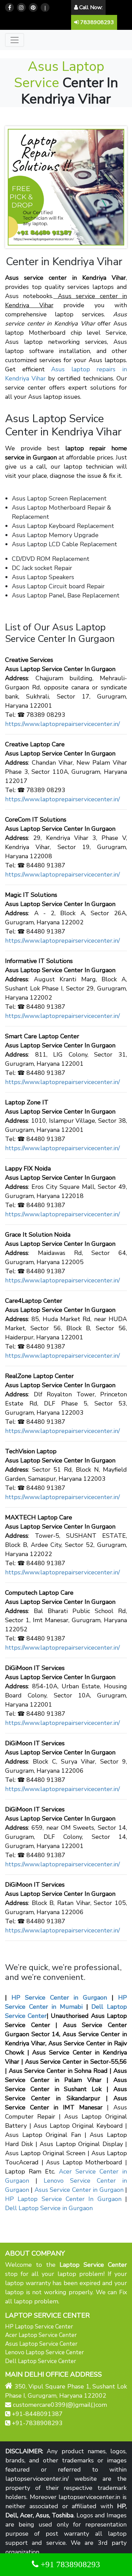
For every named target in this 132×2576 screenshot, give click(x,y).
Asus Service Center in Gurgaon (79, 2190)
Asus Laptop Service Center (41, 2344)
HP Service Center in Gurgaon (57, 1998)
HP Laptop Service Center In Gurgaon (63, 2199)
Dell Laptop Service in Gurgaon (49, 2208)
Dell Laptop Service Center (41, 2361)
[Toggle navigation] (15, 40)
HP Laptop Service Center (39, 2327)
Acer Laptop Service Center (41, 2335)
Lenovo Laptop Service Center (45, 2352)
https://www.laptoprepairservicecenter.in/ (62, 724)
